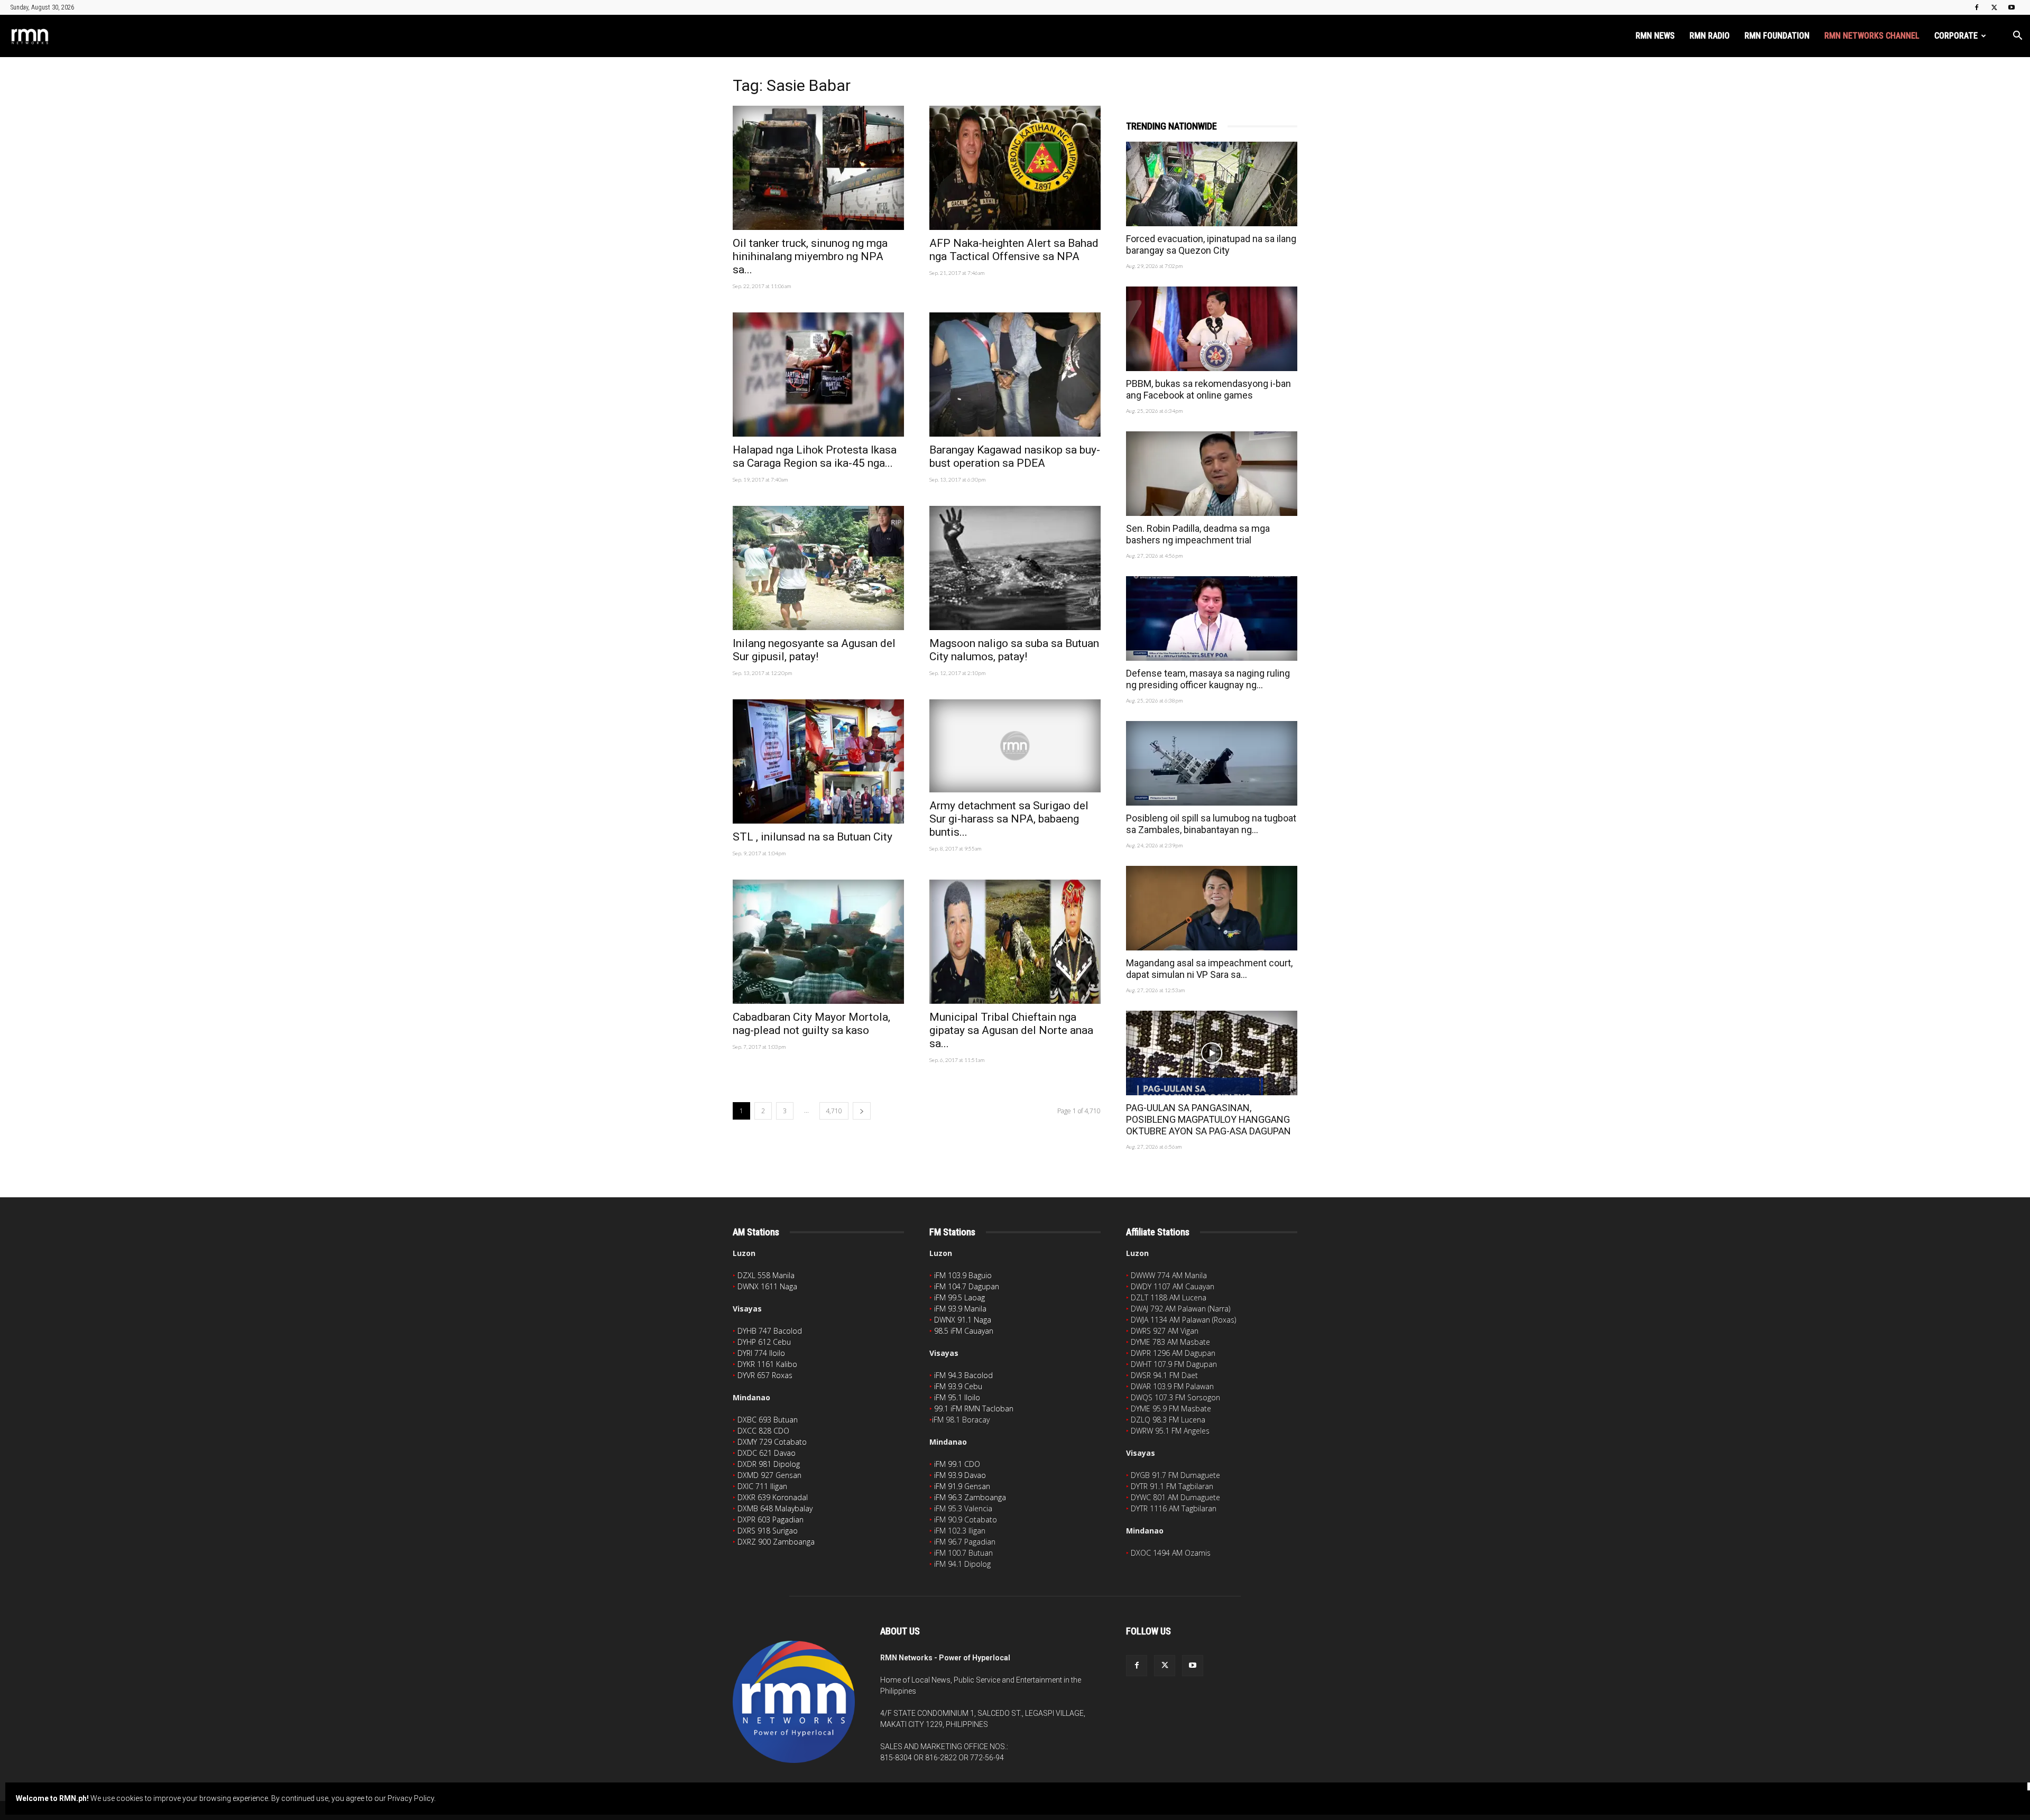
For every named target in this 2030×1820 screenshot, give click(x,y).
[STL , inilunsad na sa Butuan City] (818, 761)
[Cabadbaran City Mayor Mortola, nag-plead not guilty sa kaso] (818, 942)
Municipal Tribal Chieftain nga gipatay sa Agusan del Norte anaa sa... (1011, 1030)
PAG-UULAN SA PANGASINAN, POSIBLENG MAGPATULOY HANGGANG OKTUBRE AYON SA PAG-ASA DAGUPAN (1208, 1119)
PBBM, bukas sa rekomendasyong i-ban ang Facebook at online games (1208, 389)
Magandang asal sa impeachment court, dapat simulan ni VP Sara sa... (1209, 969)
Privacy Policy (411, 1798)
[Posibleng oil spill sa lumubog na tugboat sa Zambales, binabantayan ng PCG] (1212, 763)
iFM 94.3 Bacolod (963, 1375)
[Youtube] (2011, 7)
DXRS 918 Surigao (768, 1531)
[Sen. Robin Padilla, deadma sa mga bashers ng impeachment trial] (1212, 474)
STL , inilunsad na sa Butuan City (813, 837)
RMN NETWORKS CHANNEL (1872, 36)
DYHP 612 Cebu (764, 1342)
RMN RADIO (1710, 36)
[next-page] (862, 1111)
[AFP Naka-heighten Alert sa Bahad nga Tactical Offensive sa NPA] (1015, 168)
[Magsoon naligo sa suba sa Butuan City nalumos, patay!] (1015, 568)
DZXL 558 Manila (766, 1275)
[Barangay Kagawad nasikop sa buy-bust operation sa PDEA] (1015, 375)
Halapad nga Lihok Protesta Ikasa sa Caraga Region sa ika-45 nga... (815, 456)
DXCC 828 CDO (763, 1431)
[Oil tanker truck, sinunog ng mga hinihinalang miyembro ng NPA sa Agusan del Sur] (818, 168)
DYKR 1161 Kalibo (767, 1364)
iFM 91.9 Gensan (962, 1486)
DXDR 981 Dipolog (769, 1464)
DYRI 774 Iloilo (761, 1353)
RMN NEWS (1655, 36)
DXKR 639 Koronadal (773, 1497)
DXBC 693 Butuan (768, 1420)
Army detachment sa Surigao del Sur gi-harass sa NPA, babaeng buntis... (1009, 819)
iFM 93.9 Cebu (958, 1386)
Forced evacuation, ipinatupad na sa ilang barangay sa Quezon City (1211, 244)
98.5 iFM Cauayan (964, 1331)
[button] (2017, 37)
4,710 (834, 1111)
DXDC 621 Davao (767, 1453)
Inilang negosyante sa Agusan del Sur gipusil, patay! (814, 650)
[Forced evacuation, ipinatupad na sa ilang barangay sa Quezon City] (1212, 184)
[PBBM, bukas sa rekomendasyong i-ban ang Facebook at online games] (1212, 329)
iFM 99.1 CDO (957, 1464)
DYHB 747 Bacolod (770, 1331)
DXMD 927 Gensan (769, 1475)
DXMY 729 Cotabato (772, 1442)
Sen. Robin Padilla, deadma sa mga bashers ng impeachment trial (1198, 534)
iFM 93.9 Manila (960, 1309)
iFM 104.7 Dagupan (967, 1286)
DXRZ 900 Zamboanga (776, 1542)
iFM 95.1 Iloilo (957, 1397)
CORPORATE (1956, 36)
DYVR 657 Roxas (765, 1375)
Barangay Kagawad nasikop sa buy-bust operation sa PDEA (1015, 456)
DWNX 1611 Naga (767, 1286)
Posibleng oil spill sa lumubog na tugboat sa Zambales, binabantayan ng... (1211, 824)
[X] (1994, 7)
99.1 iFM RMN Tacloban (974, 1408)
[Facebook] (1977, 7)
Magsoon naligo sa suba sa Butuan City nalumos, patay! (1014, 650)
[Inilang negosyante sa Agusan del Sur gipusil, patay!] (818, 568)
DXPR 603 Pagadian (771, 1519)
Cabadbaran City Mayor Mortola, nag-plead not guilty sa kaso (811, 1024)
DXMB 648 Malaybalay (775, 1508)
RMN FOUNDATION (1777, 36)
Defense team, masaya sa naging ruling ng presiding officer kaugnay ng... (1208, 679)
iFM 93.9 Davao (960, 1475)
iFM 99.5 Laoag (959, 1297)
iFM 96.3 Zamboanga (970, 1497)
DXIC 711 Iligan (762, 1486)
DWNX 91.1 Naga (963, 1320)
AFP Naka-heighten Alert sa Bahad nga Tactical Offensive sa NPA (1014, 250)
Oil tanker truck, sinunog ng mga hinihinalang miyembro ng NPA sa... (810, 256)
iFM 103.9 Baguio (963, 1275)
